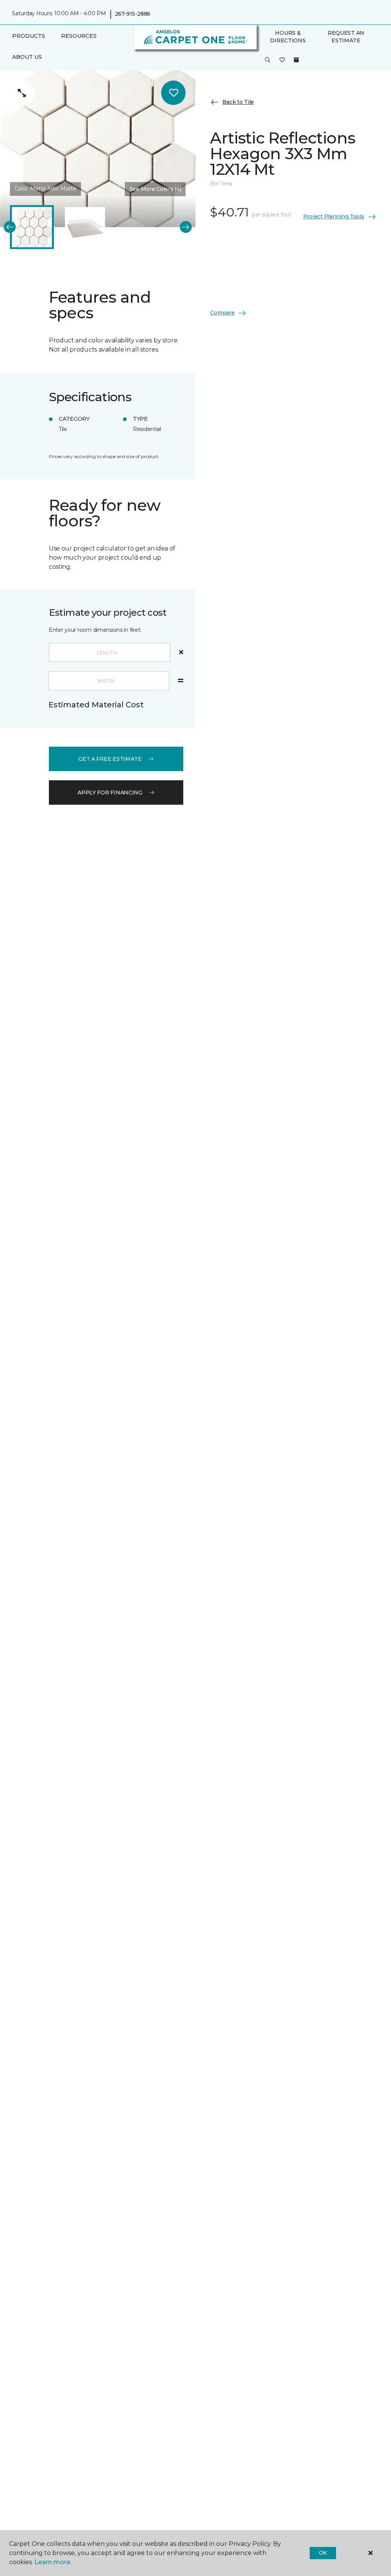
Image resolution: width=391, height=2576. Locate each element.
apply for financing (110, 792)
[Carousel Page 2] (85, 227)
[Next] (186, 227)
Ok (323, 2553)
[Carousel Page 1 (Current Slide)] (32, 227)
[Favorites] (282, 60)
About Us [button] (27, 57)
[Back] (10, 227)
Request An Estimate (346, 37)
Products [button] (29, 36)
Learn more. (53, 2562)
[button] (268, 60)
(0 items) (296, 60)
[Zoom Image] (22, 93)
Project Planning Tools (334, 216)
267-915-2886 (133, 14)
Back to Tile (238, 102)
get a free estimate (110, 759)
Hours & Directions (288, 37)
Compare (222, 313)
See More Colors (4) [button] (155, 189)
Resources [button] (79, 36)
